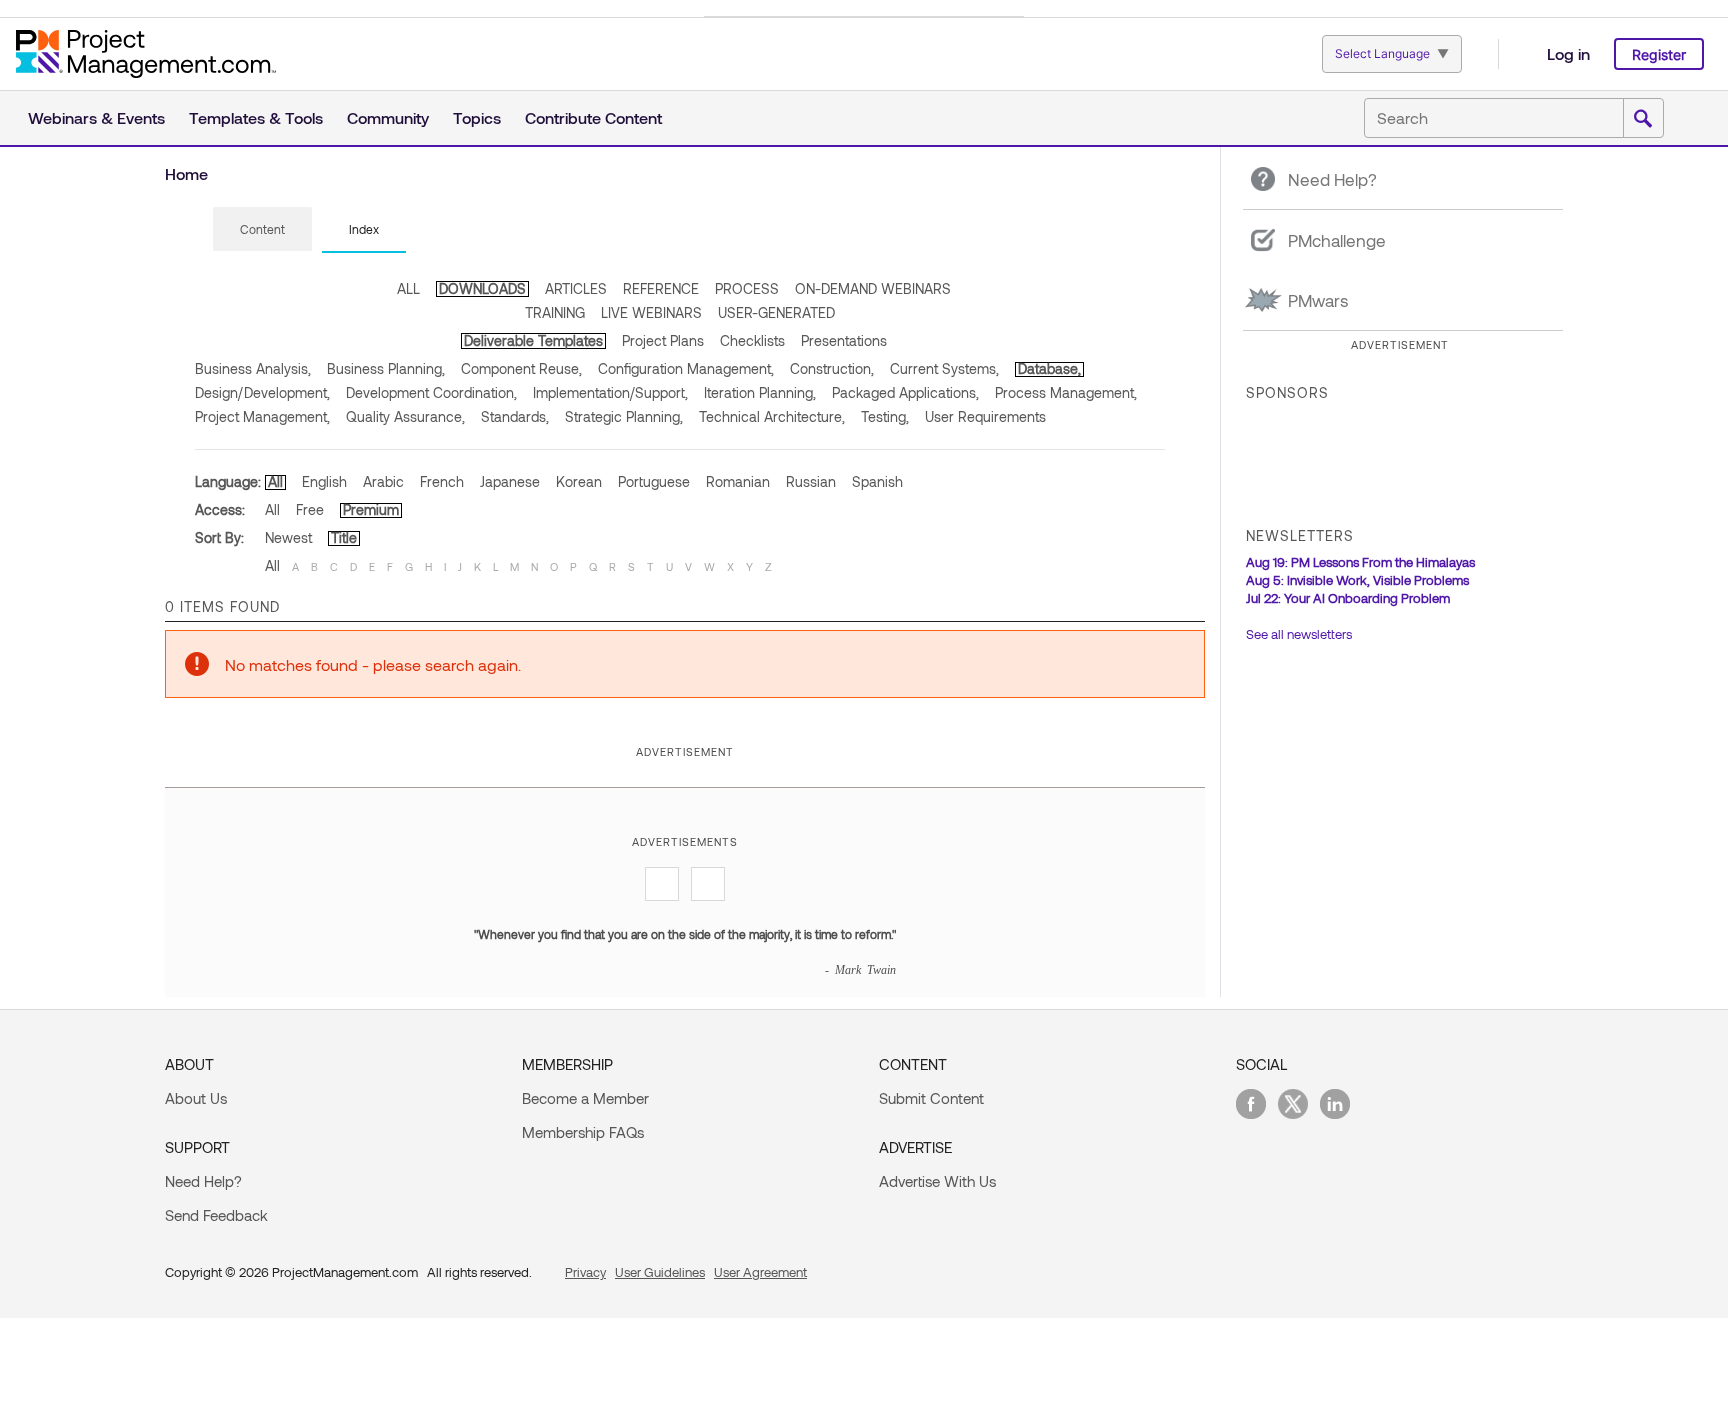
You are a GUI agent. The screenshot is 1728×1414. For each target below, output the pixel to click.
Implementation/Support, (610, 392)
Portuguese (654, 481)
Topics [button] (477, 117)
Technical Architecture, (772, 416)
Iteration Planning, (760, 392)
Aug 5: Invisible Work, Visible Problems (1357, 580)
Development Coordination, (431, 392)
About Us (196, 1098)
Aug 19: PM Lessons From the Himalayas (1360, 562)
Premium (371, 509)
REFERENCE (661, 288)
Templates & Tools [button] (256, 117)
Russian (811, 481)
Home (186, 173)
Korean (579, 481)
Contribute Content (593, 117)
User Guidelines (660, 1272)
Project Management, (262, 416)
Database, (1049, 368)
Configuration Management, (686, 368)
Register (1659, 54)
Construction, (832, 368)
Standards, (515, 416)
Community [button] (388, 117)
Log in (1568, 53)
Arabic (383, 481)
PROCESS (747, 288)
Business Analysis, (253, 368)
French (442, 481)
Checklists (752, 340)
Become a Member (585, 1098)
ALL (408, 288)
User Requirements (985, 416)
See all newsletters (1299, 634)
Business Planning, (386, 368)
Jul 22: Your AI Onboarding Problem (1348, 598)
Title (344, 537)
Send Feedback (216, 1215)
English (324, 481)
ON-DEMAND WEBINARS (873, 288)
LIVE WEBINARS (651, 312)
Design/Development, (262, 392)
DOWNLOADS (482, 288)
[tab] (262, 230)
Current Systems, (944, 368)
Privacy (585, 1272)
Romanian (738, 481)
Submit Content (931, 1098)
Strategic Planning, (624, 416)
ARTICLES (576, 288)
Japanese (510, 481)
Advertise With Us (937, 1181)
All (275, 481)
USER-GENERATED (776, 312)
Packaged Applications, (905, 392)
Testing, (885, 416)
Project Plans (663, 340)
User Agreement (760, 1272)
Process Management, (1066, 392)
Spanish (877, 481)
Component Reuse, (521, 368)
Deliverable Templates (533, 340)
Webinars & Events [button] (96, 117)
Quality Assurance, (405, 416)
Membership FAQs (583, 1132)
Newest (288, 537)
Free (310, 509)
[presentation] (262, 229)
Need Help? (203, 1181)
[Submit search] (1643, 119)
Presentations (844, 340)
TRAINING (555, 312)
